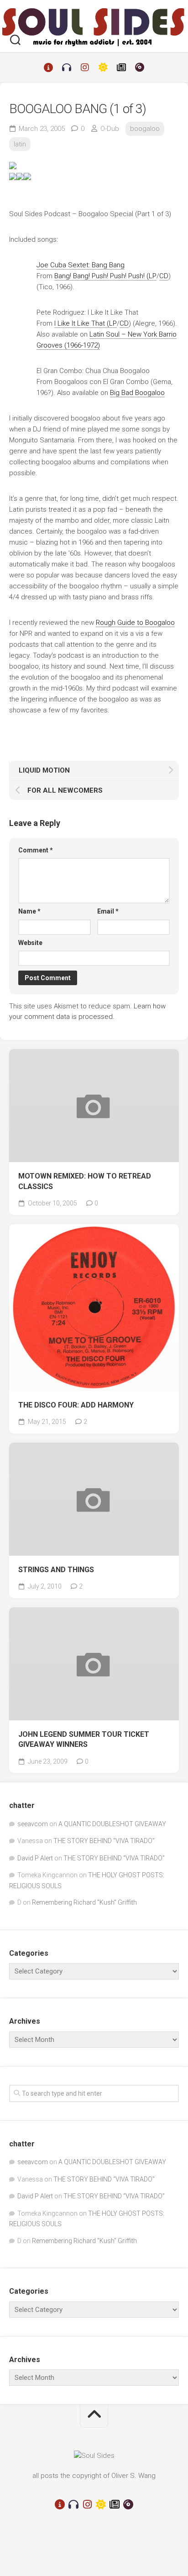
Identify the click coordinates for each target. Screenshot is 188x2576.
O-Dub (110, 129)
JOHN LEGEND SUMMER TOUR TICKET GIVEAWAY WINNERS (84, 1740)
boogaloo (145, 129)
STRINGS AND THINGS (56, 1570)
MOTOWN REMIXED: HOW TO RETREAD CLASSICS (85, 1181)
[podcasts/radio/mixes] (67, 68)
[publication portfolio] (121, 68)
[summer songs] (103, 68)
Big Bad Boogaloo (137, 393)
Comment (36, 850)
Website (30, 943)
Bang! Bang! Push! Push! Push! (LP (105, 276)
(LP (86, 323)
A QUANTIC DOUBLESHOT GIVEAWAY (112, 1824)
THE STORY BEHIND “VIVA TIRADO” (104, 1841)
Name (29, 911)
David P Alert (35, 1858)
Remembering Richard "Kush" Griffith (84, 1902)
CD (164, 276)
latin (20, 144)
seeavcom (33, 1824)
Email (108, 911)
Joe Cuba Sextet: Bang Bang (81, 265)
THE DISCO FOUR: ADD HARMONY (76, 1405)
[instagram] (85, 68)
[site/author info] (48, 68)
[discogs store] (140, 68)
